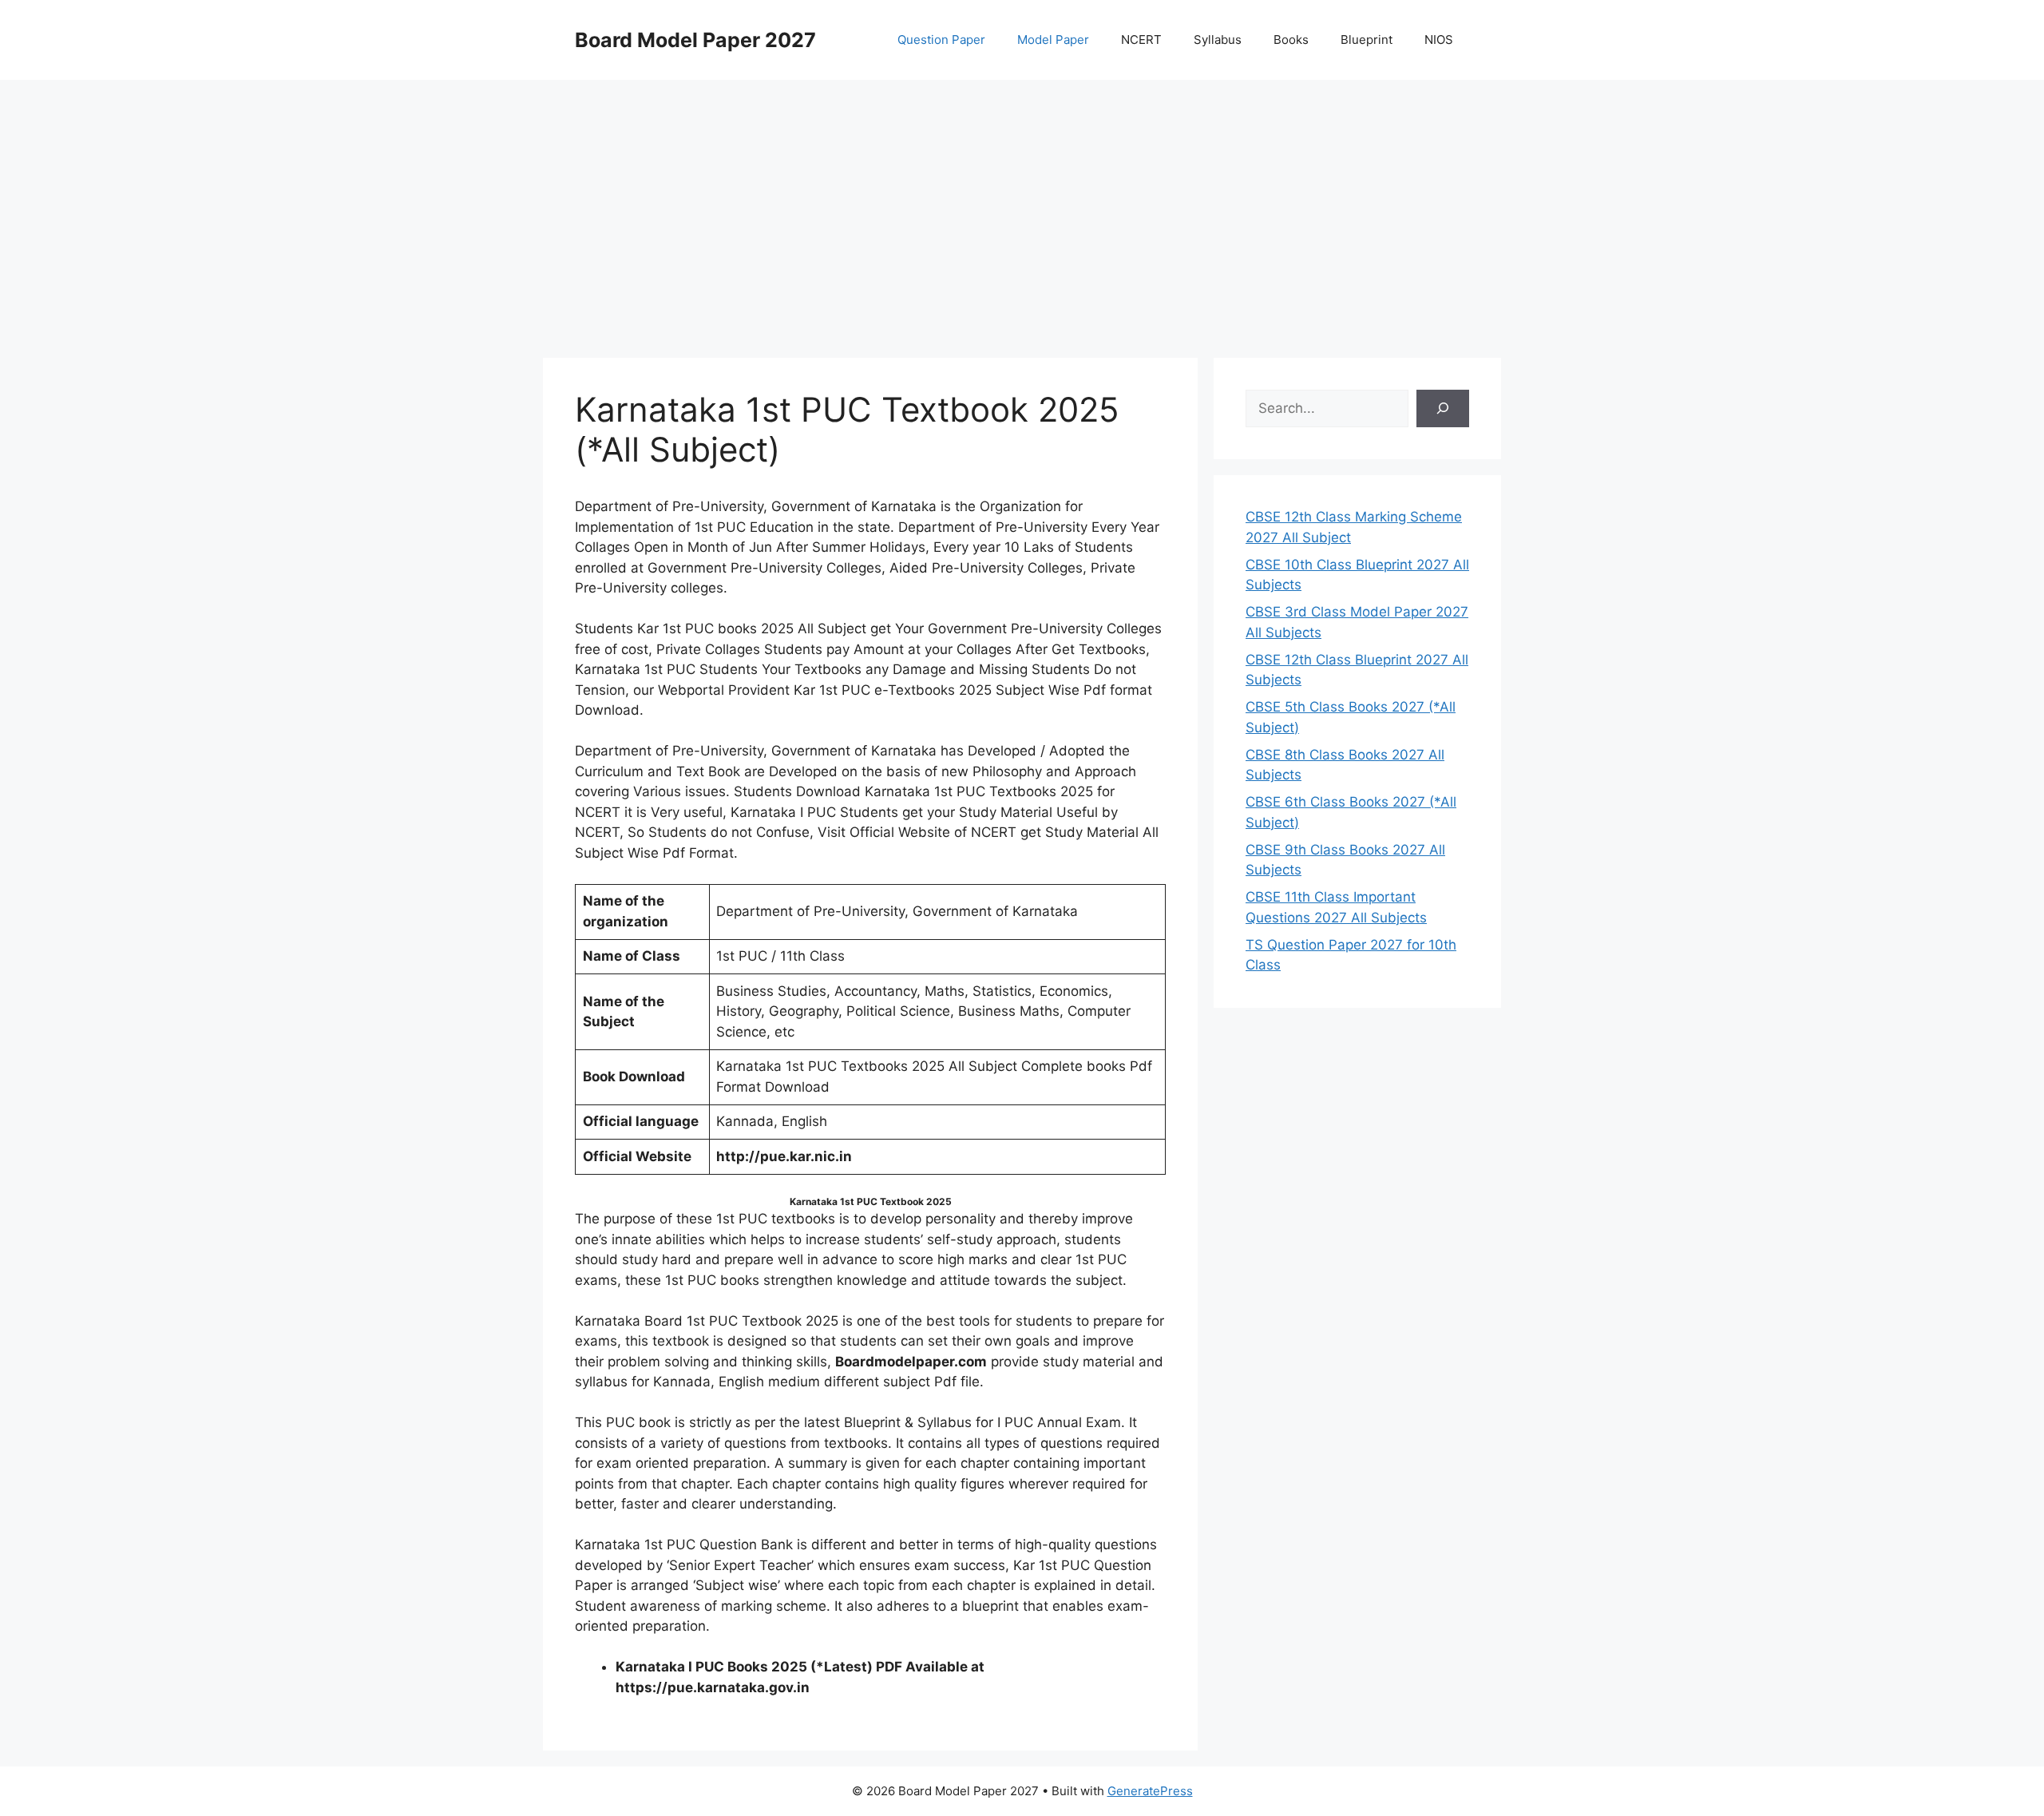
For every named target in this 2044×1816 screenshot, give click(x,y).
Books (1291, 40)
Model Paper (1053, 40)
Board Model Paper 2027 (695, 40)
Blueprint (1367, 40)
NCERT (1141, 40)
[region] (1022, 208)
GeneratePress (1150, 1791)
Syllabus (1218, 40)
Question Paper (941, 40)
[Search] (1443, 409)
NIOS (1439, 40)
